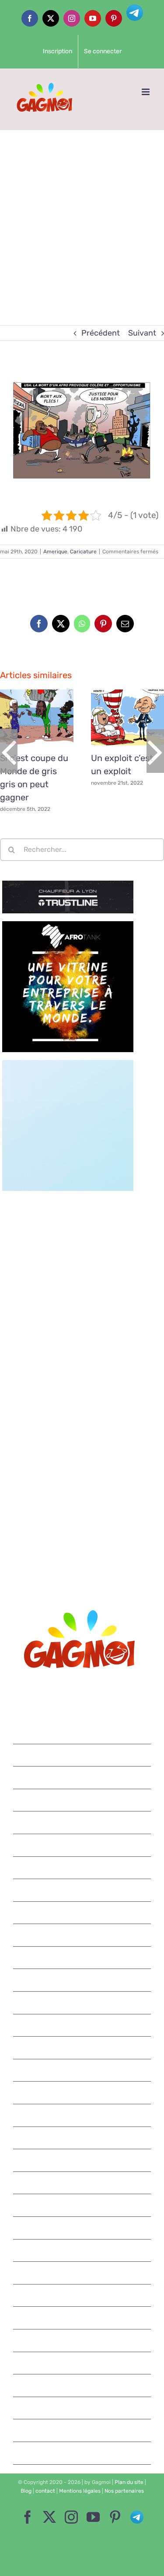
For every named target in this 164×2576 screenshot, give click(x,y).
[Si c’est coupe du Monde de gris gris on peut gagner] (37, 717)
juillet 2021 (83, 2092)
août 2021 (82, 2070)
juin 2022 (82, 1845)
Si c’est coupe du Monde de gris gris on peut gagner (27, 717)
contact (45, 2491)
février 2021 (83, 2205)
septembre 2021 (83, 2048)
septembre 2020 (82, 2318)
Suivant (142, 333)
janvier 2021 (83, 2228)
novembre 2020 (82, 2273)
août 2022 (83, 1822)
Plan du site (129, 2482)
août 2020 (83, 2340)
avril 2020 (82, 2430)
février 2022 (82, 1935)
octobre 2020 (82, 2295)
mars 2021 (82, 2183)
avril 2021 (83, 2160)
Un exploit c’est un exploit (117, 717)
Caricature (83, 552)
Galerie (47, 717)
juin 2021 (83, 2115)
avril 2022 (82, 1890)
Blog (26, 2491)
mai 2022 (83, 1868)
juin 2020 (82, 2385)
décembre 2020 (82, 2250)
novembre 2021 (83, 2003)
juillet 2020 (82, 2363)
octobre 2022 (82, 1777)
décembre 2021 (83, 1980)
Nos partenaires (124, 2491)
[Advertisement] (82, 216)
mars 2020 (83, 2453)
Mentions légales (80, 2491)
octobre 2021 (83, 2025)
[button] (9, 751)
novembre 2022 (82, 1755)
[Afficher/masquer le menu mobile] (146, 92)
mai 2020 (83, 2408)
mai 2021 (82, 2138)
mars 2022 (83, 1913)
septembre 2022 (82, 1800)
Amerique (55, 552)
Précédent (101, 333)
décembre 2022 (82, 1732)
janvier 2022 (82, 1958)
